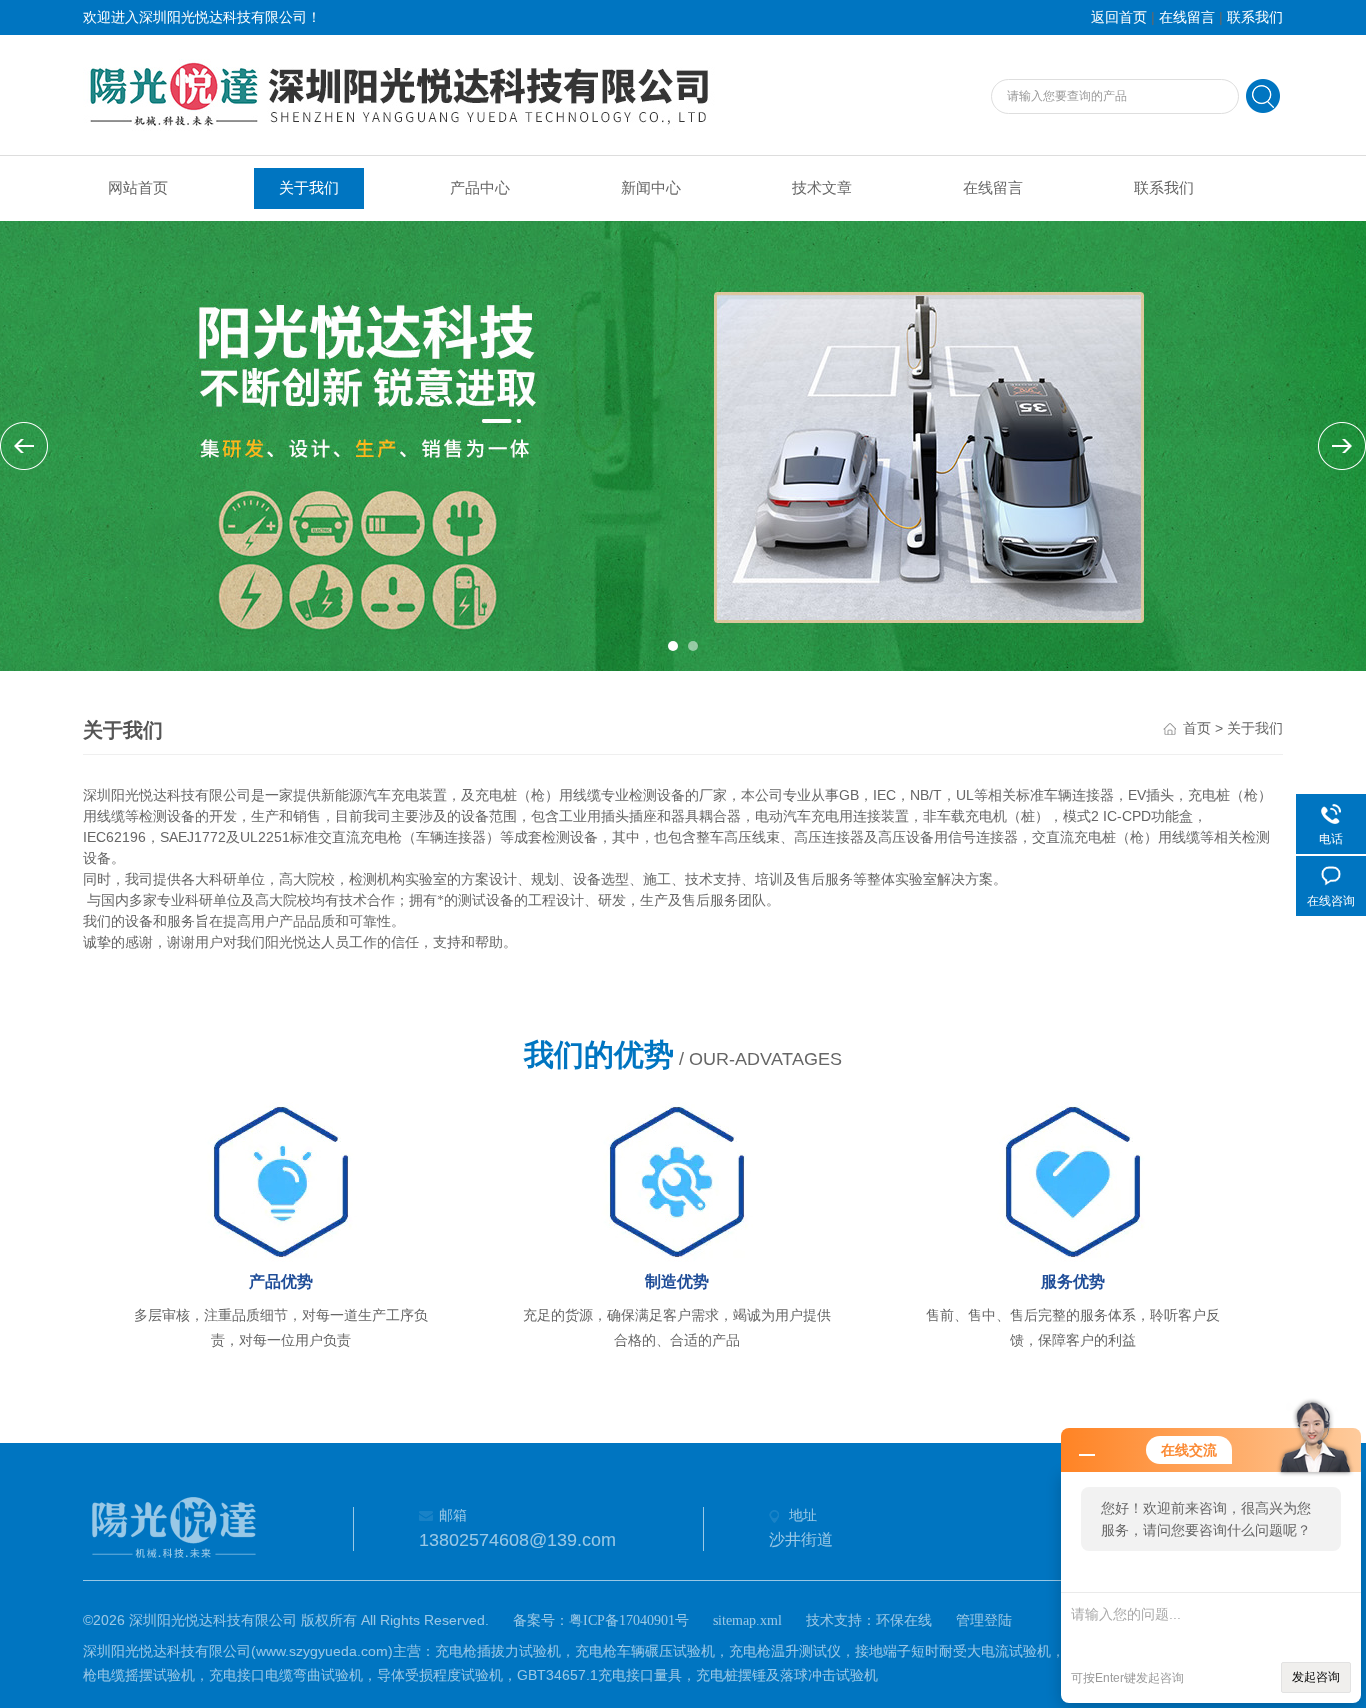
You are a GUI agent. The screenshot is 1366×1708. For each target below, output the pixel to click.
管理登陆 (984, 1620)
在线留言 (1187, 17)
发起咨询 (1316, 1677)
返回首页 (1119, 17)
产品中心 (480, 188)
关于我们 (309, 188)
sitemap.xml (747, 1620)
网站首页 (138, 188)
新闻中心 (651, 188)
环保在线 (904, 1620)
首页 (1197, 728)
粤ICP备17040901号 (629, 1620)
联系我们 (1255, 17)
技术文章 (822, 188)
